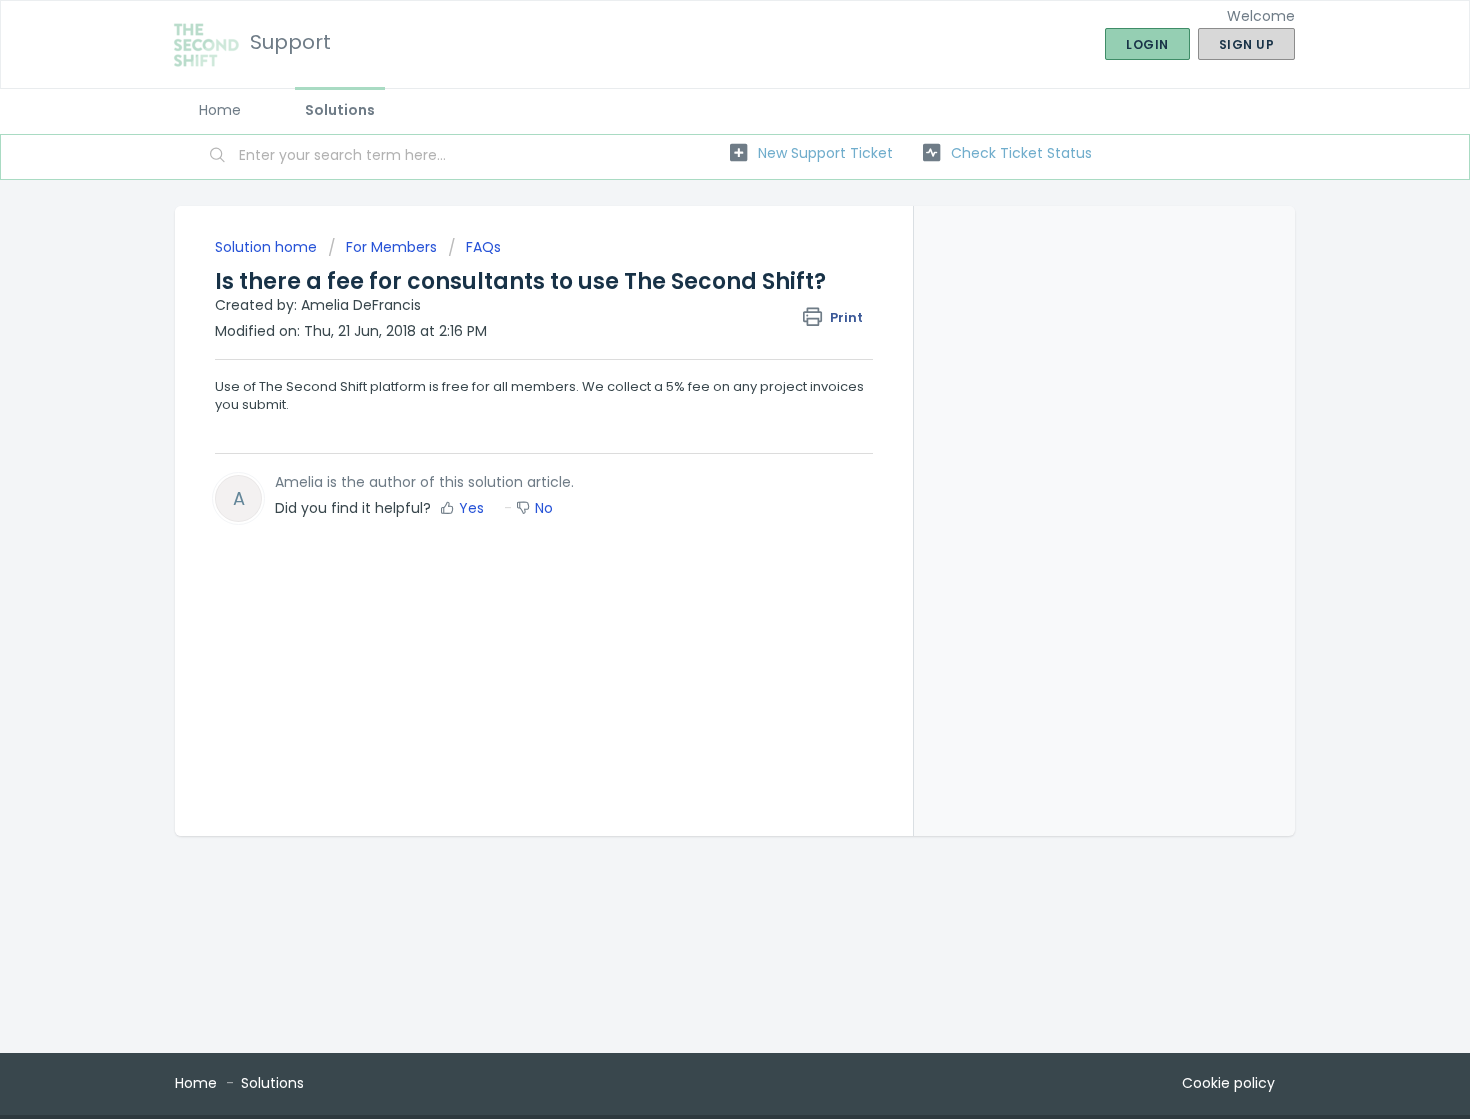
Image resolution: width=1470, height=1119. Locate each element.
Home (220, 110)
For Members (391, 247)
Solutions (340, 110)
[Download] (698, 297)
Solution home (268, 247)
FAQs (483, 247)
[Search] (218, 157)
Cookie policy (1228, 1083)
